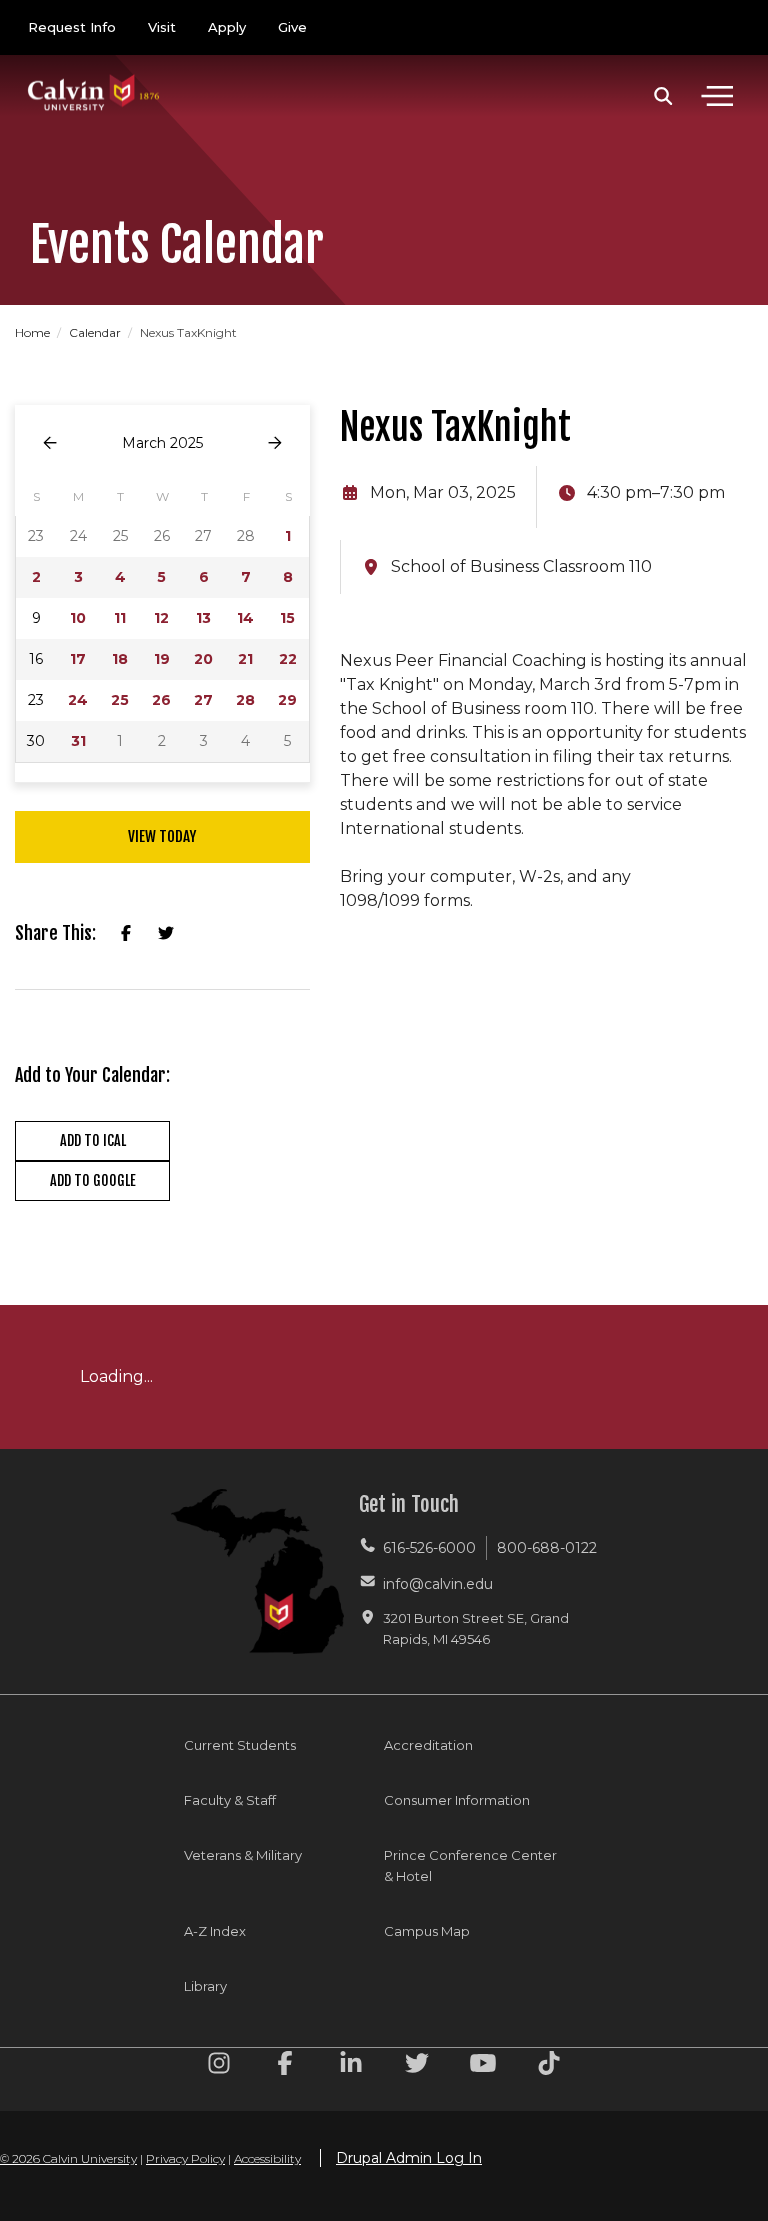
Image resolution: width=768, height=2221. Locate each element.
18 (120, 659)
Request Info (72, 27)
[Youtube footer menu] (483, 2066)
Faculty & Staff (230, 1800)
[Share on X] (166, 934)
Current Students (240, 1745)
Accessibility (267, 2158)
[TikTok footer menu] (549, 2066)
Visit (162, 27)
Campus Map (427, 1931)
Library (205, 1986)
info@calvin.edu (438, 1584)
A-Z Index (215, 1931)
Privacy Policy (185, 2158)
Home (34, 332)
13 (203, 618)
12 (161, 618)
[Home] (94, 72)
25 (120, 700)
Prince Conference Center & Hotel (470, 1865)
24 (78, 700)
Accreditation (428, 1745)
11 (120, 618)
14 (245, 618)
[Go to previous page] (50, 443)
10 (78, 618)
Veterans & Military (243, 1855)
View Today (162, 836)
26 (161, 700)
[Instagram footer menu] (219, 2066)
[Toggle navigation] (717, 96)
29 (287, 700)
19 (162, 659)
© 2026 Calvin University (68, 2158)
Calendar (96, 332)
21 (245, 659)
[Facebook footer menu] (285, 2066)
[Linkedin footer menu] (351, 2066)
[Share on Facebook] (126, 934)
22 (288, 659)
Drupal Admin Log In (409, 2158)
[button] (663, 96)
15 (287, 618)
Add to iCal (93, 1140)
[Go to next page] (275, 443)
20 (203, 659)
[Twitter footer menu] (417, 2066)
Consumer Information (457, 1800)
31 (78, 741)
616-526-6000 (429, 1548)
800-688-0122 (547, 1548)
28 (245, 700)
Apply (227, 27)
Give (292, 27)
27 (203, 700)
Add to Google (93, 1180)
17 (78, 659)
